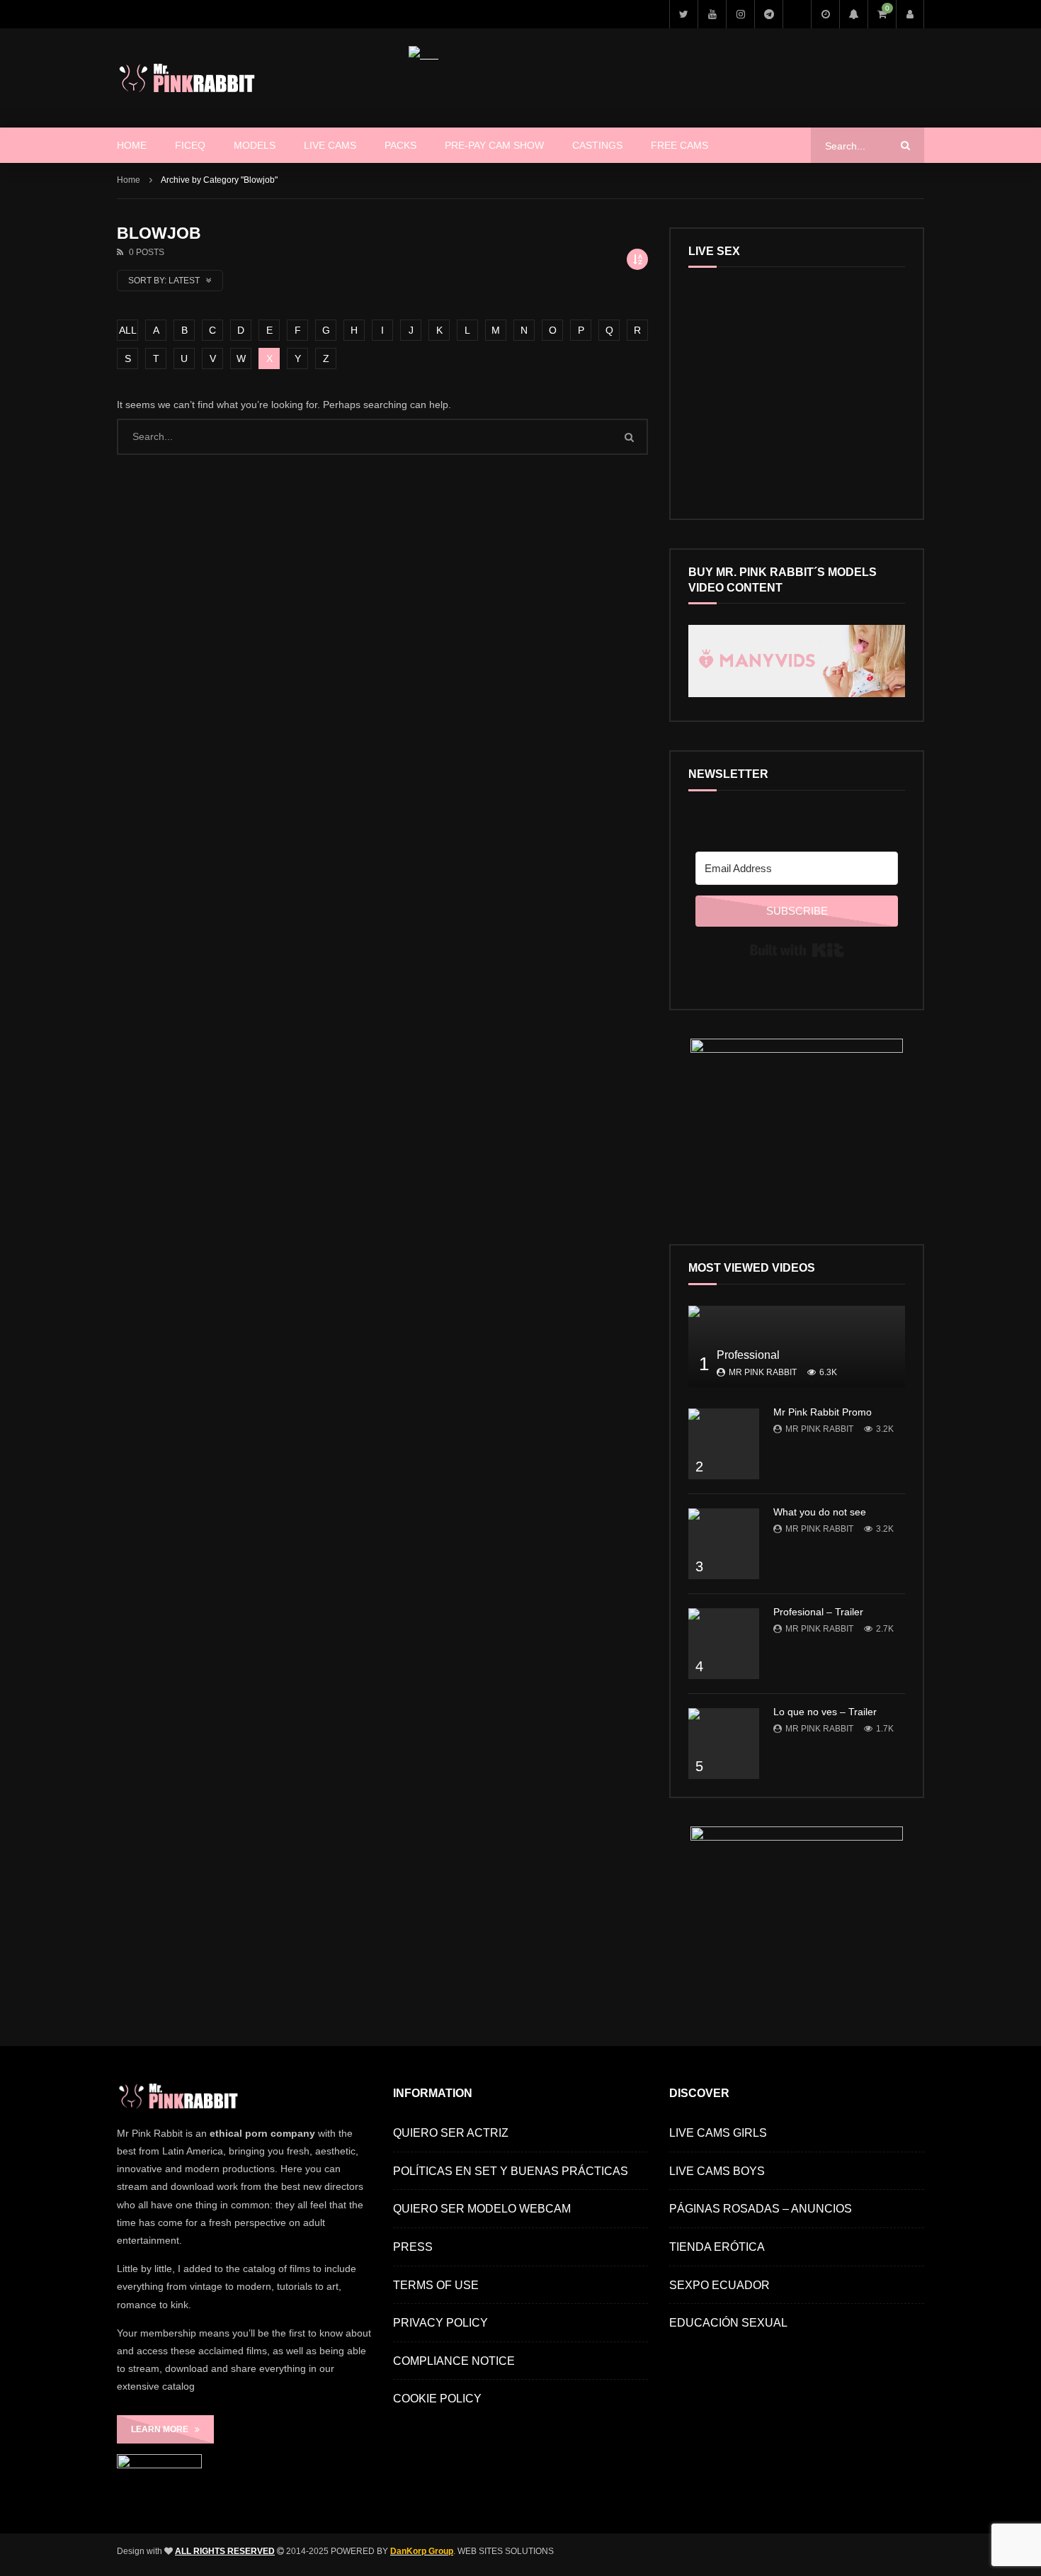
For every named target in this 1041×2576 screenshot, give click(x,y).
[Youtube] (712, 14)
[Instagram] (740, 14)
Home (132, 145)
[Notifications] (853, 14)
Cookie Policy (437, 2399)
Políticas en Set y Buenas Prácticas (511, 2171)
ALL (128, 330)
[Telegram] (768, 14)
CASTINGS (597, 145)
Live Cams (330, 145)
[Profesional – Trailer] (724, 1644)
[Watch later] (825, 14)
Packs (400, 145)
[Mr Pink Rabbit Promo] (724, 1444)
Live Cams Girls (718, 2133)
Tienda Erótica (717, 2247)
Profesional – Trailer (818, 1612)
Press (413, 2247)
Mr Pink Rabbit (763, 1372)
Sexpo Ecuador (719, 2285)
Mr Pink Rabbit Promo (823, 1412)
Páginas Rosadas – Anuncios (761, 2209)
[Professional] (797, 1346)
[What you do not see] (724, 1544)
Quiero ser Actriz (451, 2133)
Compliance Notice (454, 2361)
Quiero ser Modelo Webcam (482, 2209)
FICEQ (190, 145)
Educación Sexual (728, 2323)
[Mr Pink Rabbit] (189, 78)
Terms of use (436, 2285)
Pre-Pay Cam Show (494, 145)
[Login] (910, 14)
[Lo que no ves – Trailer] (724, 1744)
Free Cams (679, 145)
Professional (748, 1355)
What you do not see (820, 1512)
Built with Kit (797, 950)
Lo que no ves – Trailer (825, 1712)
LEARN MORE (163, 2429)
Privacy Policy (440, 2323)
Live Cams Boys (717, 2171)
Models (255, 145)
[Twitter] (683, 14)
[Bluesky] (797, 14)
